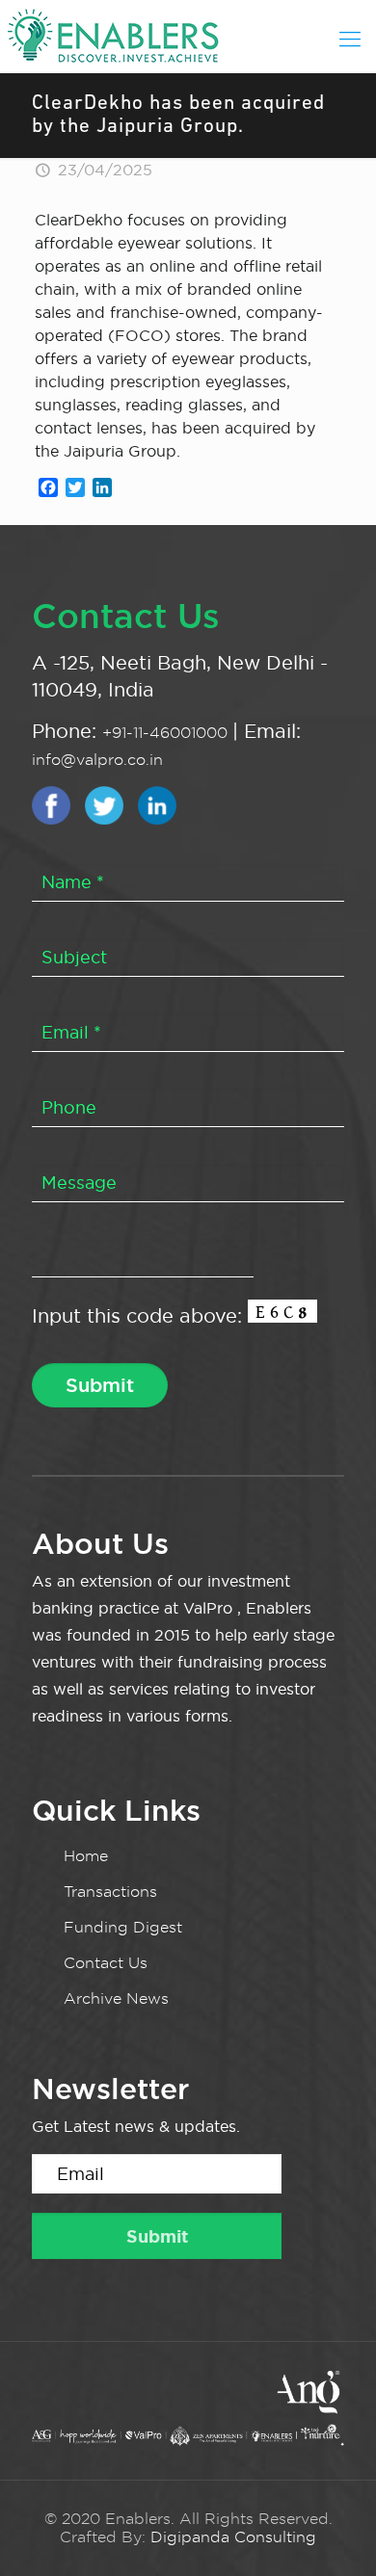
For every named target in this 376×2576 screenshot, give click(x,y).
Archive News (116, 1998)
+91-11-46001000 (167, 733)
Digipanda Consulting (233, 2537)
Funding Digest (123, 1927)
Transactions (110, 1892)
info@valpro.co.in (97, 760)
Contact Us (106, 1963)
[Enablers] (188, 34)
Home (86, 1856)
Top (359, 2559)
